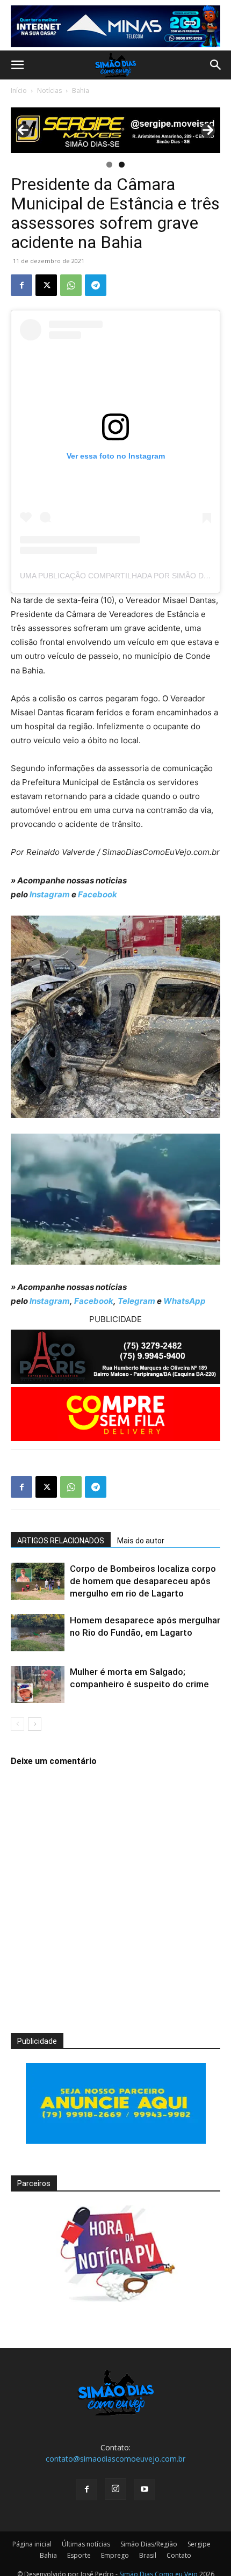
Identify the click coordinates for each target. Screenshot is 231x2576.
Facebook (98, 894)
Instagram (50, 894)
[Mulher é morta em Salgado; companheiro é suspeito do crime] (38, 1684)
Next (208, 130)
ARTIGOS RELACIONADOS (61, 1541)
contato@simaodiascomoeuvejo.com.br (115, 2459)
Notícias (49, 90)
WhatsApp (185, 1301)
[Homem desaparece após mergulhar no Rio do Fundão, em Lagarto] (38, 1633)
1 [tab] (109, 165)
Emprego (115, 2555)
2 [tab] (122, 165)
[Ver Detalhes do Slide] (115, 130)
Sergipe (199, 2544)
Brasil (148, 2555)
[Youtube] (145, 2490)
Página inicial (32, 2544)
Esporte (79, 2555)
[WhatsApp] (71, 285)
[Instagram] (115, 2489)
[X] (46, 285)
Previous (23, 130)
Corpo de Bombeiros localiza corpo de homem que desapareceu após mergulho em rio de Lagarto (143, 1581)
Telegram (136, 1301)
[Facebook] (21, 285)
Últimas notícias (86, 2544)
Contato (179, 2555)
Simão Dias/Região (149, 2544)
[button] (17, 65)
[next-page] (35, 1724)
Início (19, 90)
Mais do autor (141, 1541)
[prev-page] (17, 1724)
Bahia (81, 90)
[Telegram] (96, 285)
